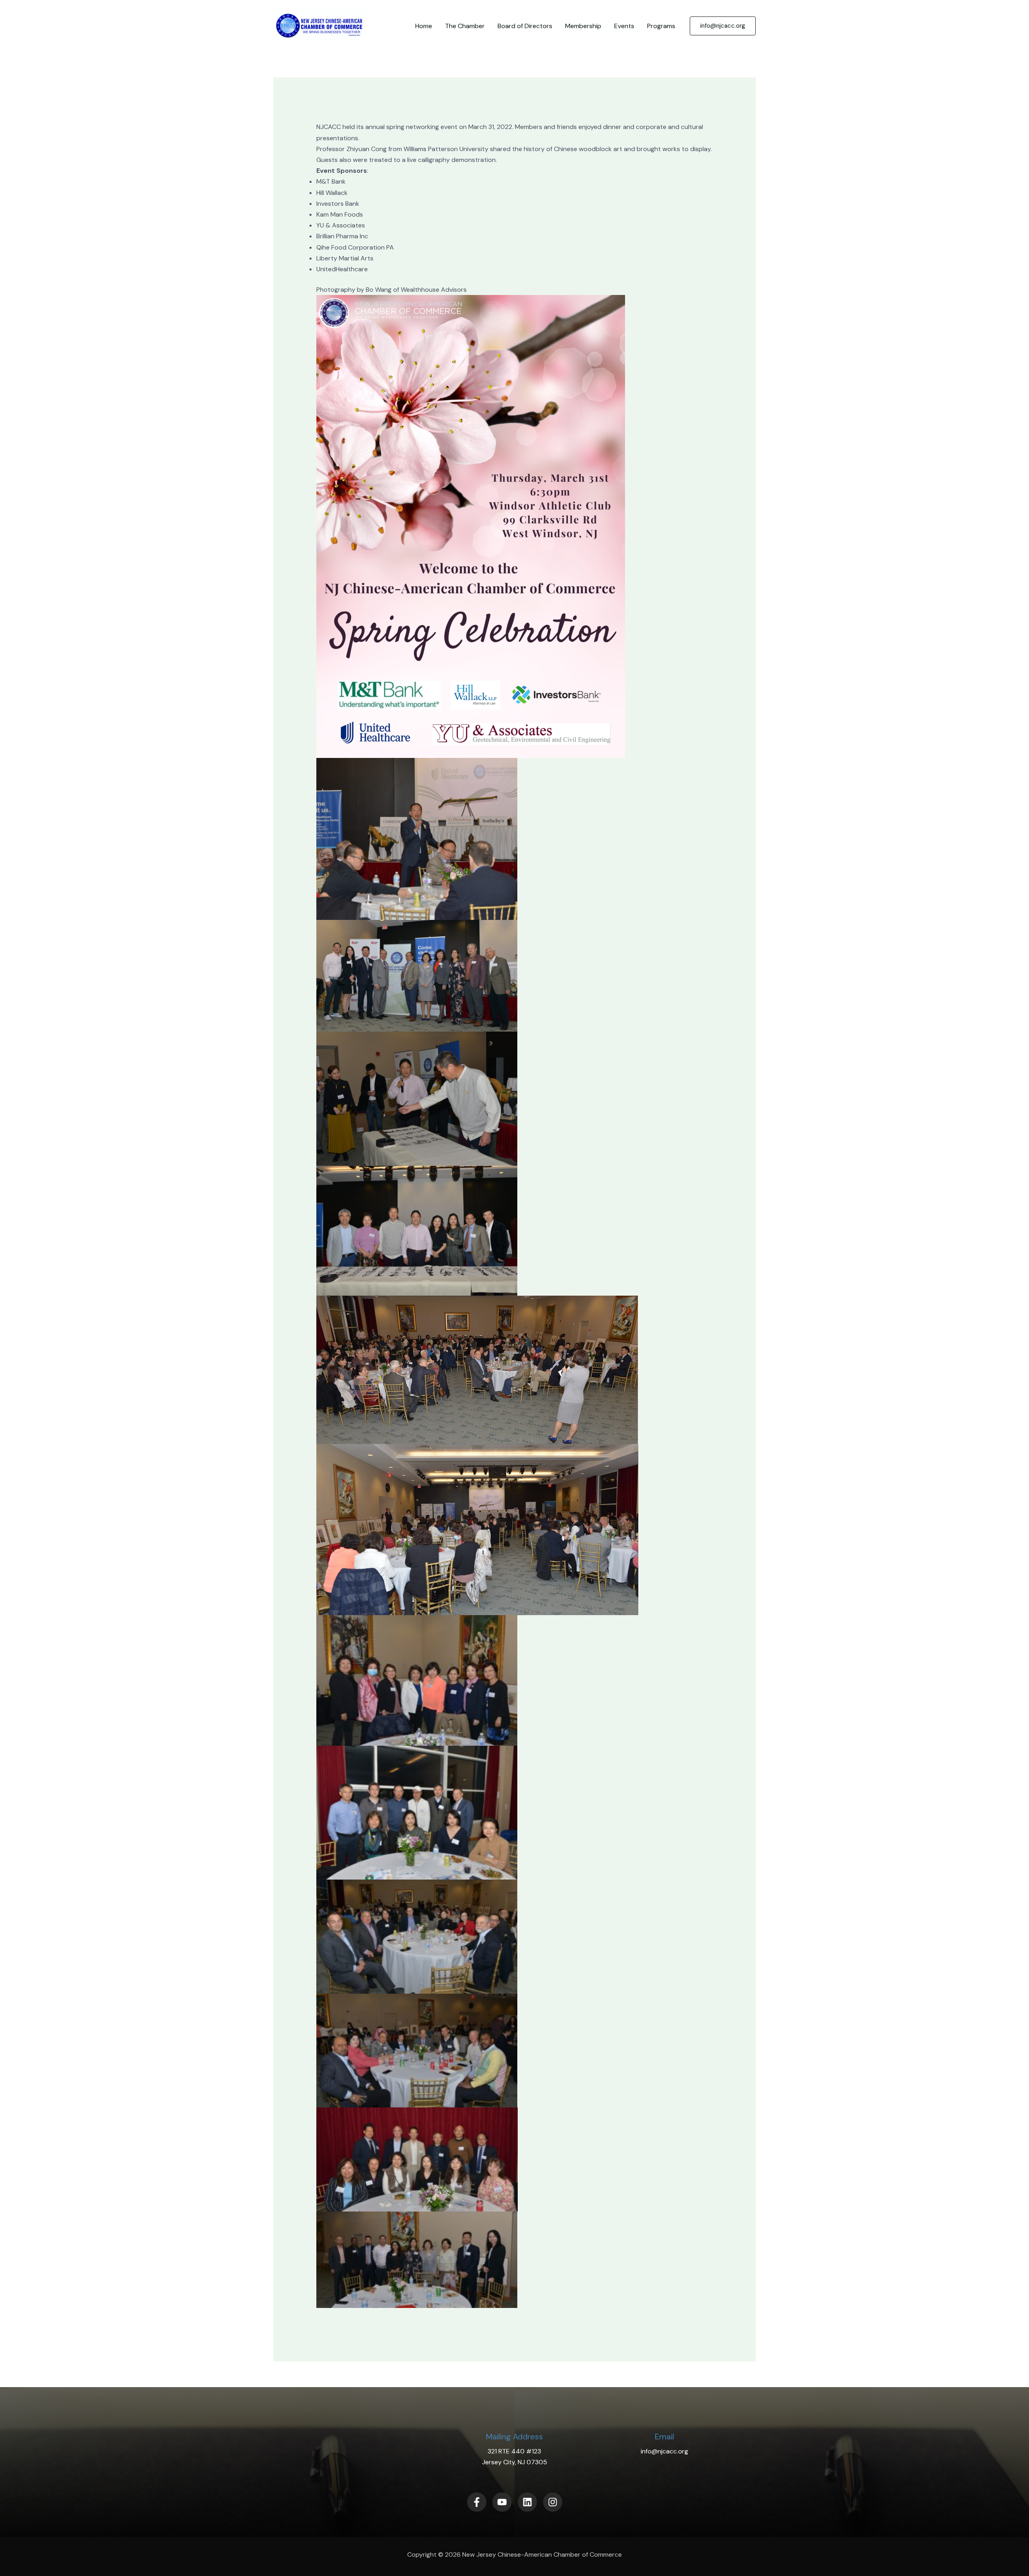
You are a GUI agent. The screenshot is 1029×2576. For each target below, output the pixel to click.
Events (624, 26)
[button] (723, 26)
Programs (661, 26)
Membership (583, 26)
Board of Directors (525, 26)
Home (424, 26)
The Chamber (465, 26)
